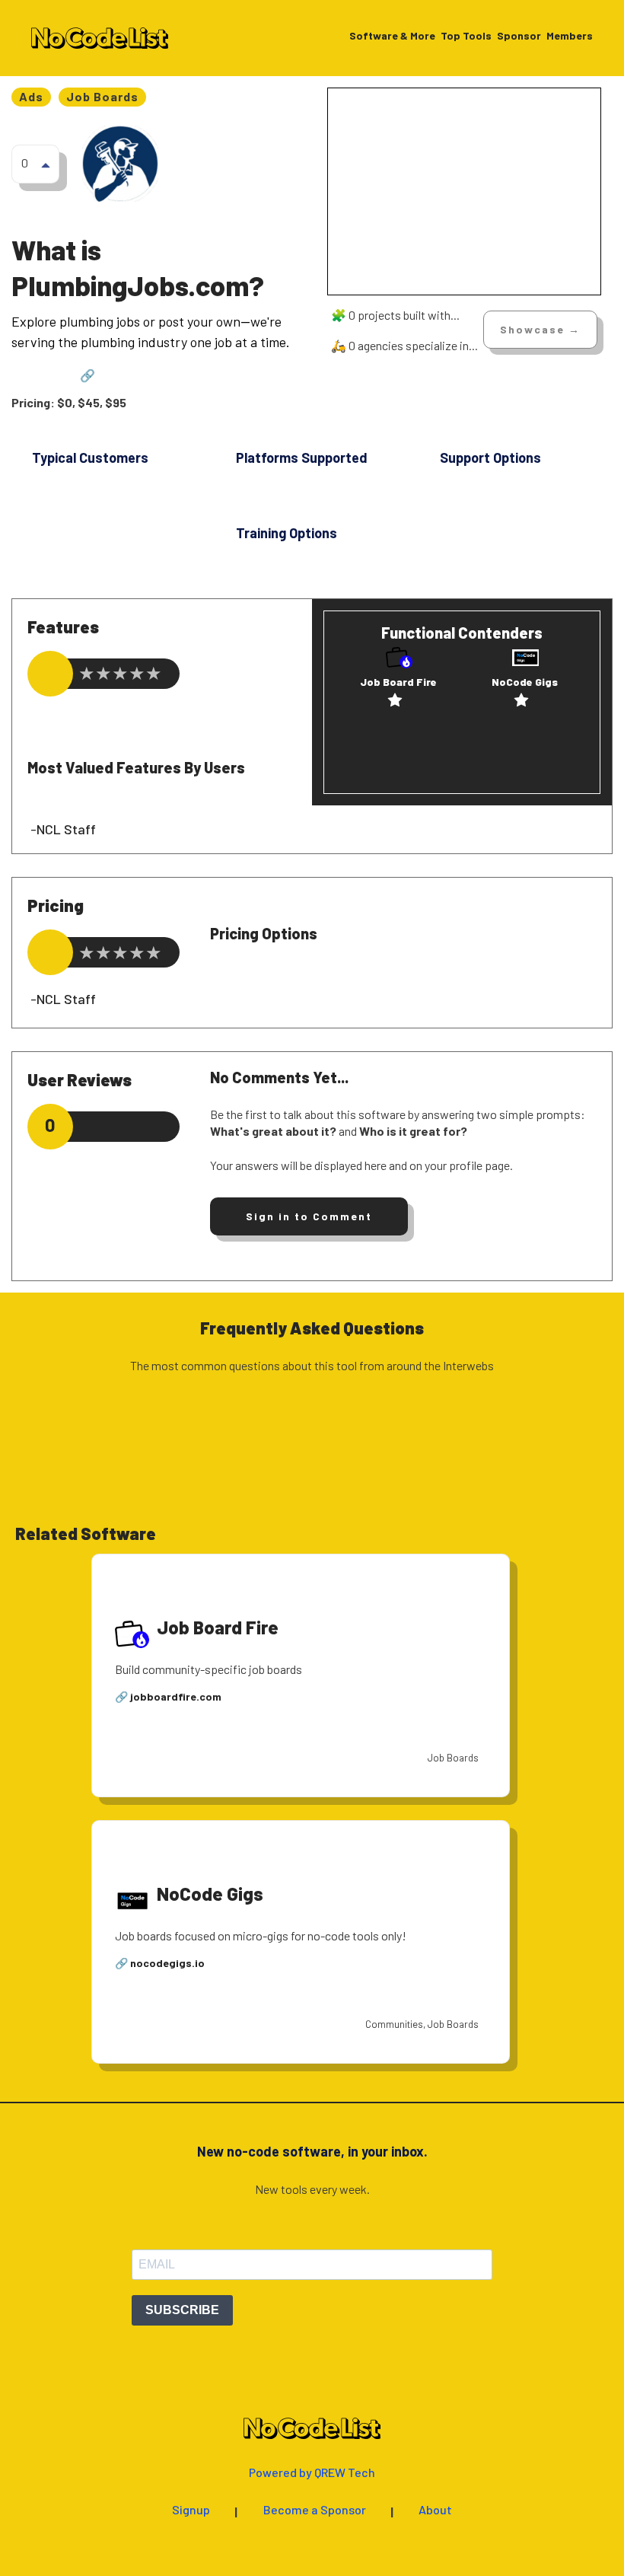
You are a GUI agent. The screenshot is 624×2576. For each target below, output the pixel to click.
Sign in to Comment (309, 1216)
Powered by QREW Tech (312, 2473)
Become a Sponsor (315, 2510)
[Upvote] (46, 164)
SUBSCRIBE (182, 2310)
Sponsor (519, 36)
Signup (191, 2510)
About (435, 2510)
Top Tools (466, 36)
